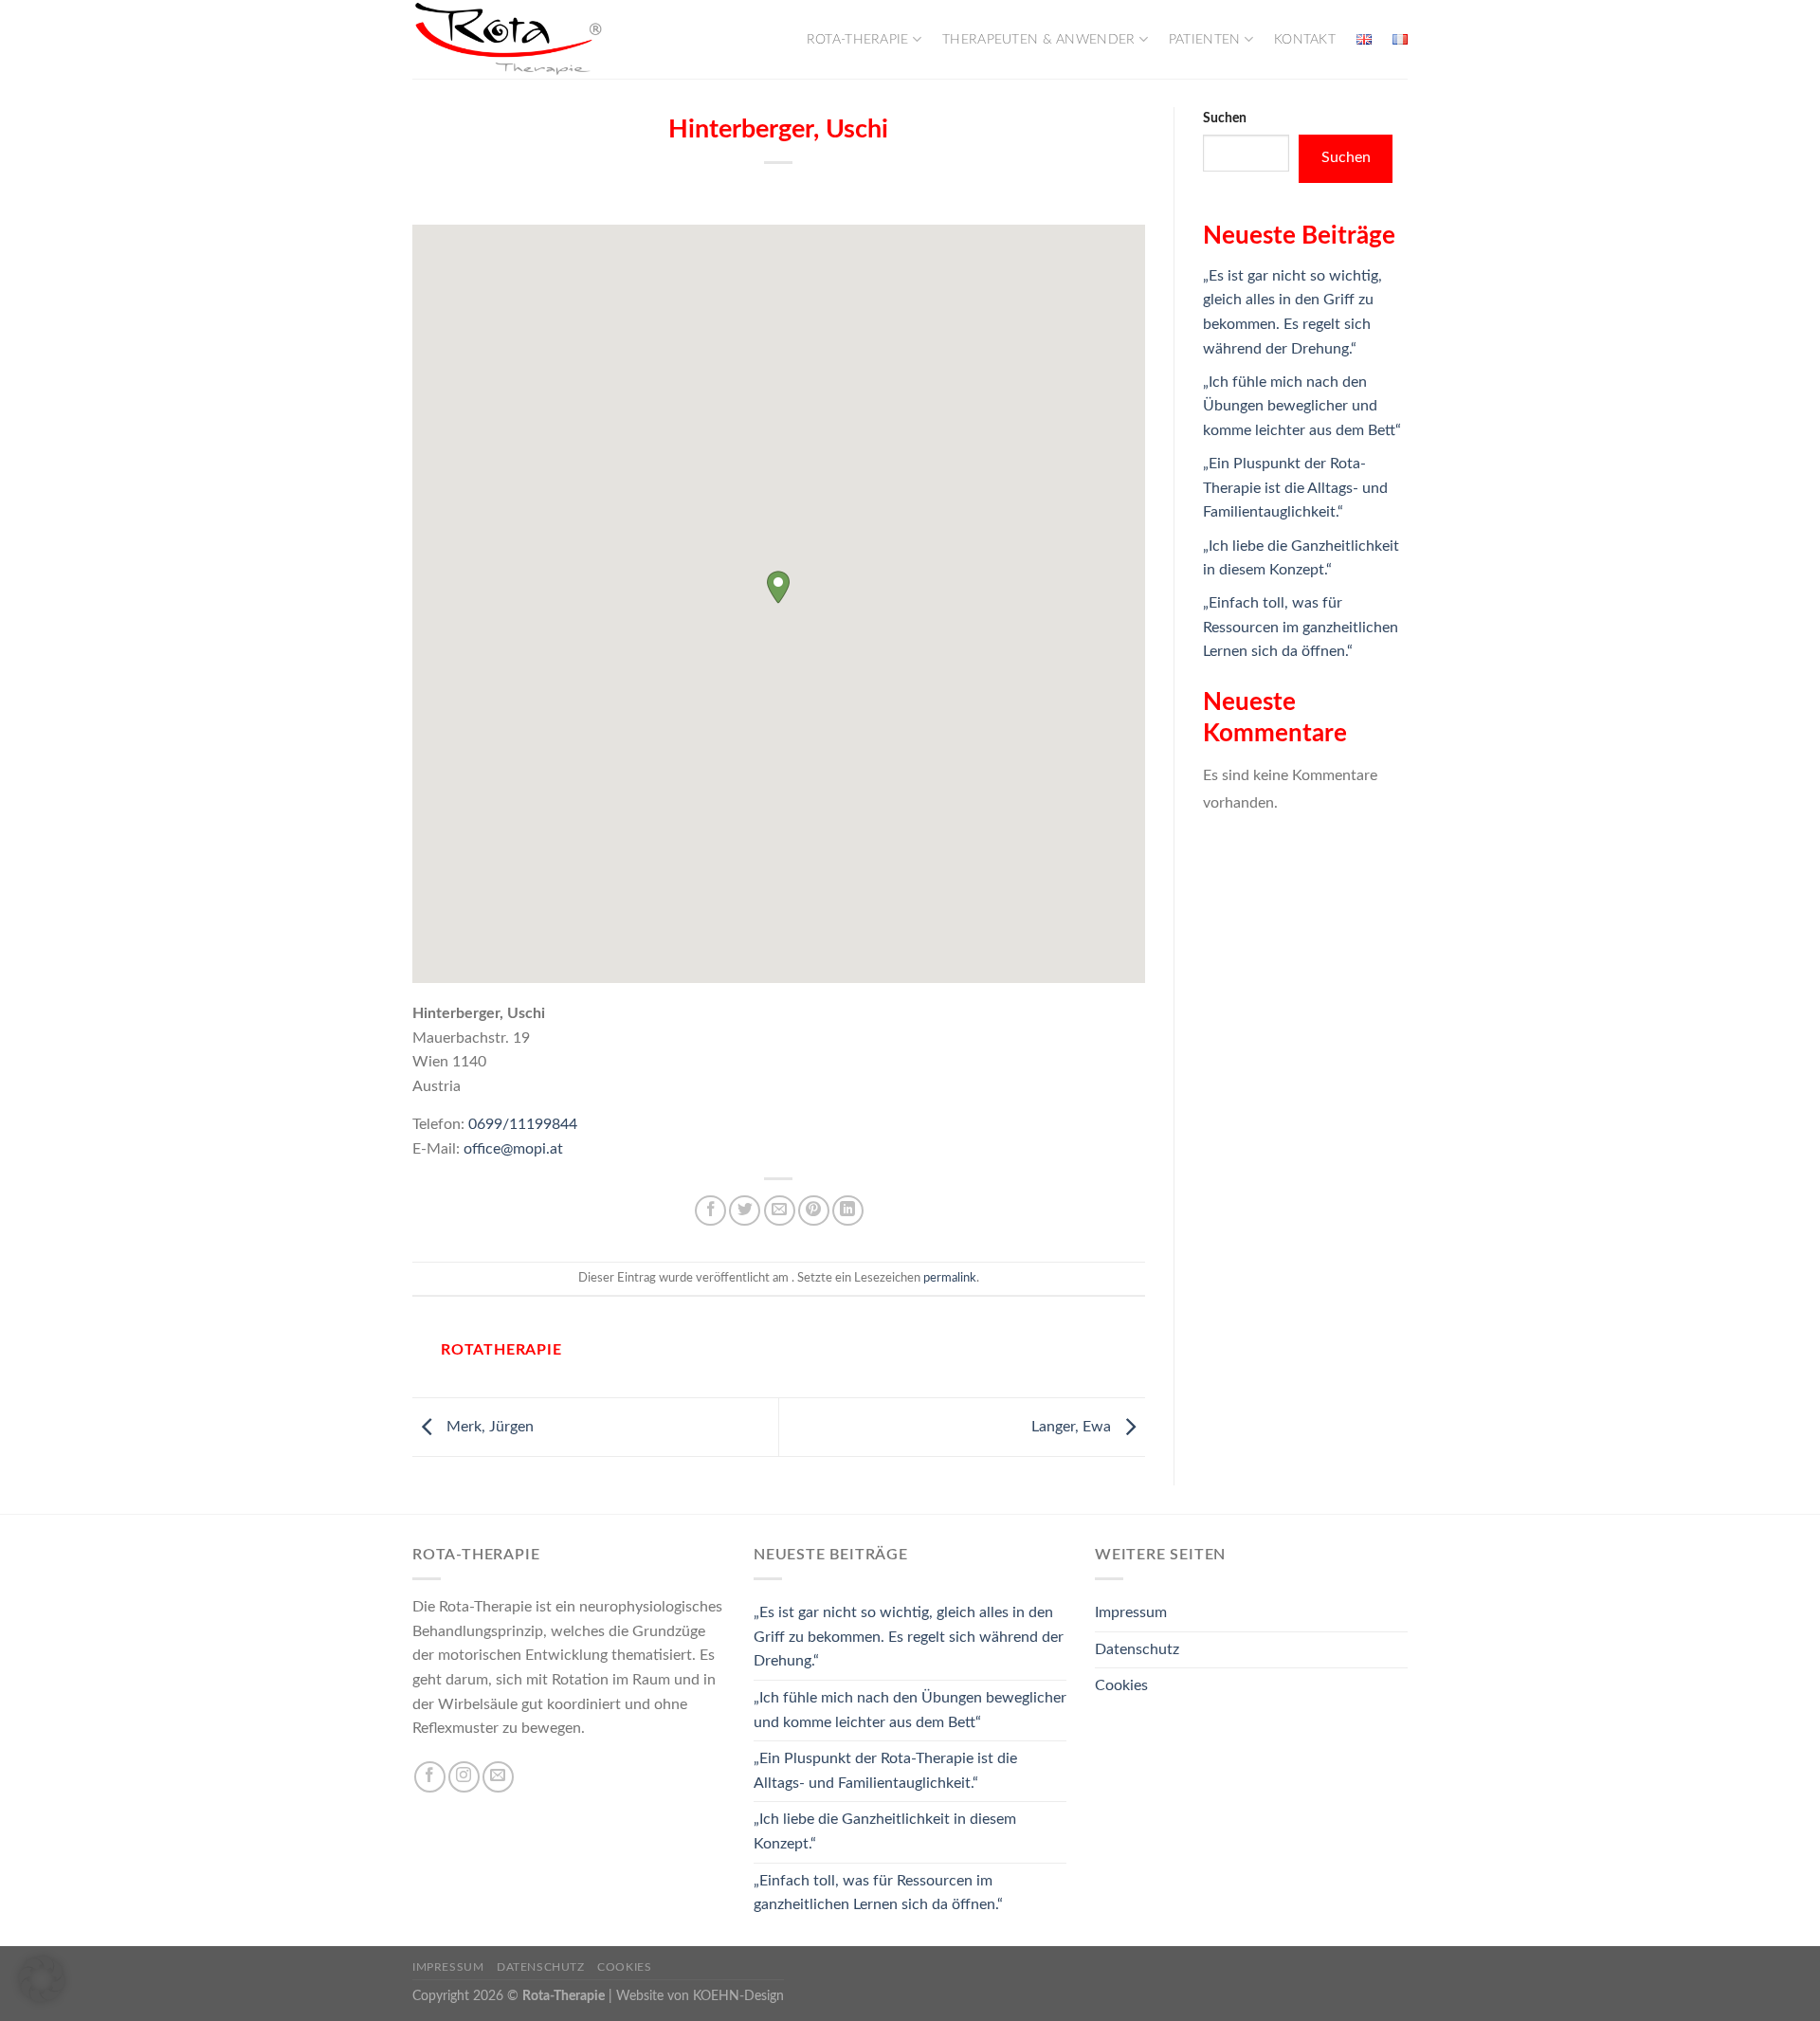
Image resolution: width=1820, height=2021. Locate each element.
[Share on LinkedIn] (848, 1211)
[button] (778, 587)
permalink (950, 1278)
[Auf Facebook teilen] (710, 1211)
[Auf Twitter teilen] (745, 1211)
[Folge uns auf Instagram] (464, 1777)
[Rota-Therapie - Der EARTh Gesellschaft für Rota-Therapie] (507, 39)
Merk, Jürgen (488, 1427)
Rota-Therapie (858, 39)
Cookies (1121, 1685)
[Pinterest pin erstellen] (814, 1211)
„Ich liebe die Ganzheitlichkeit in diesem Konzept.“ (885, 1831)
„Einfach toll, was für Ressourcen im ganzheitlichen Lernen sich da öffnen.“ (1301, 627)
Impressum (1131, 1612)
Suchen (1225, 118)
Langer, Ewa (1073, 1427)
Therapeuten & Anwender (1038, 39)
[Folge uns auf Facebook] (430, 1777)
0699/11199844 (523, 1124)
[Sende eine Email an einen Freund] (780, 1211)
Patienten (1205, 39)
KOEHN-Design (738, 1996)
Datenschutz (1137, 1649)
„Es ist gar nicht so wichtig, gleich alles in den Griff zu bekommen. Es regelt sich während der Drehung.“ (909, 1637)
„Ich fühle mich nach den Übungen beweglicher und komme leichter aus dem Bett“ (1302, 406)
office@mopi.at (513, 1149)
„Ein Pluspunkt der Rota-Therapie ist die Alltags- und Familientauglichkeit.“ (1295, 488)
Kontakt (1305, 39)
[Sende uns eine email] (498, 1777)
